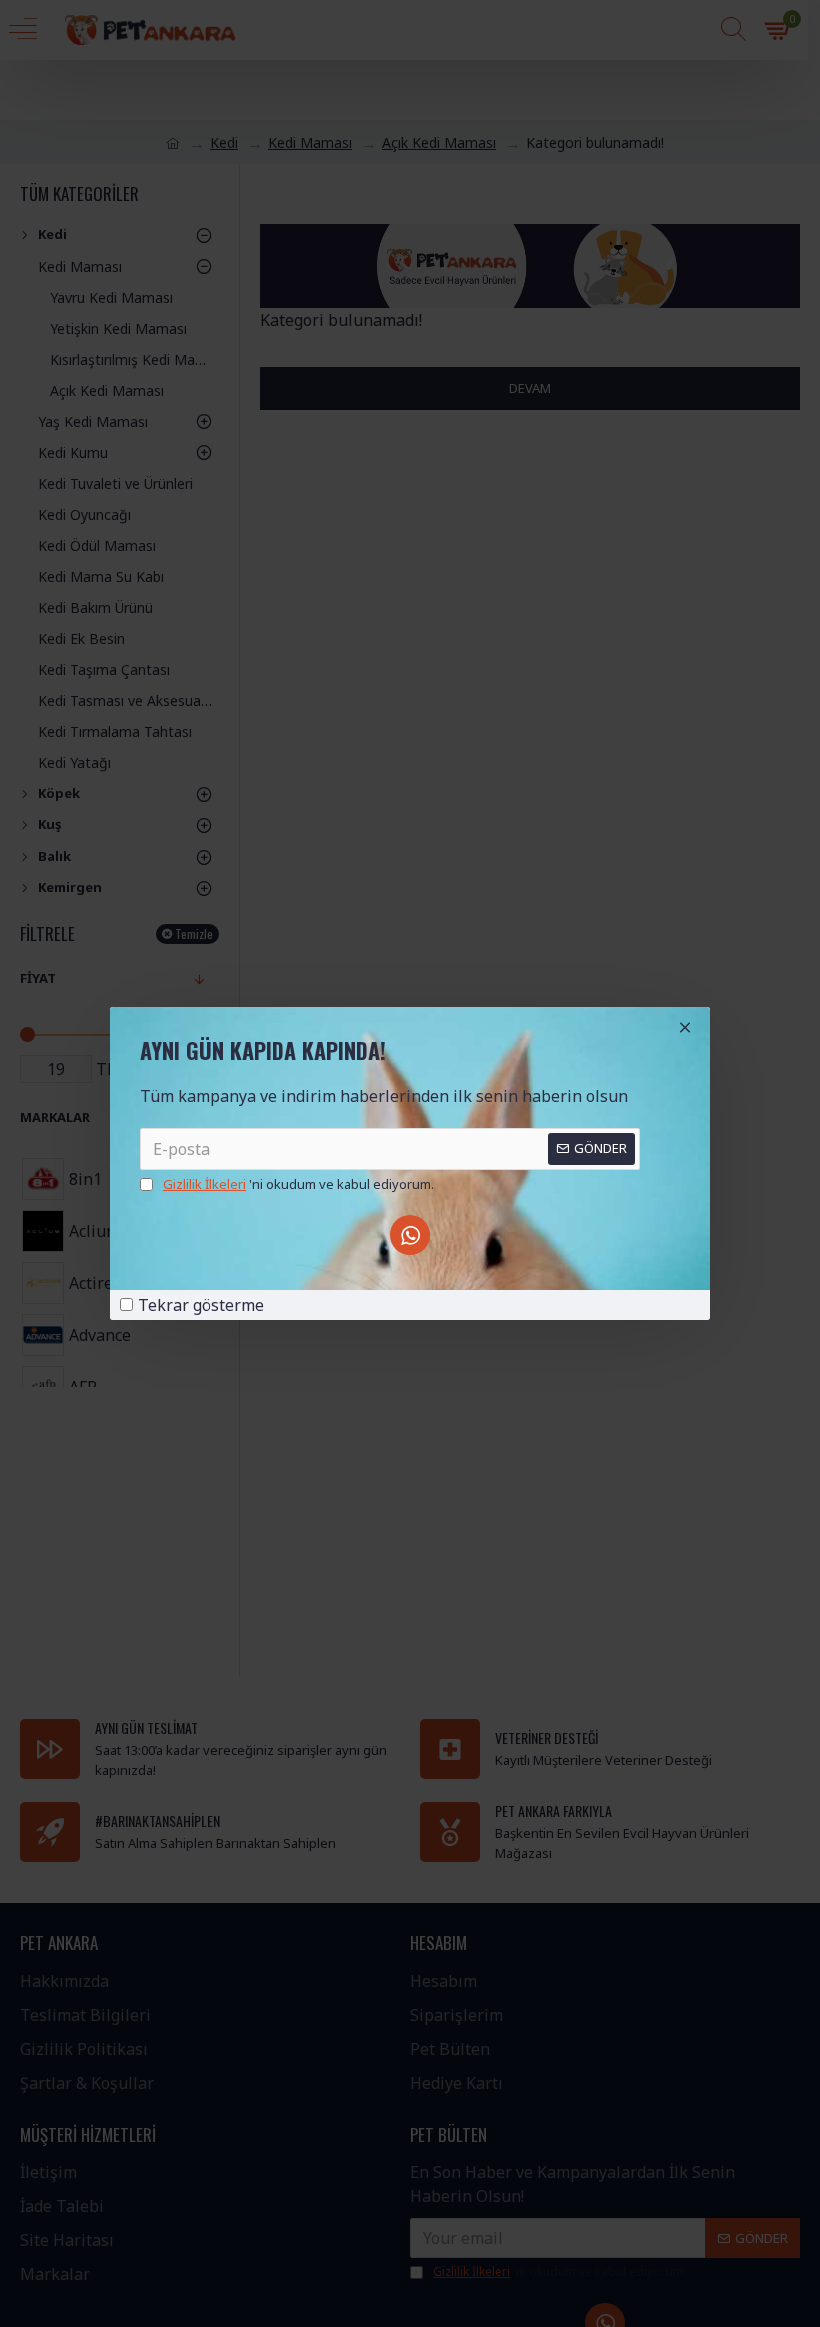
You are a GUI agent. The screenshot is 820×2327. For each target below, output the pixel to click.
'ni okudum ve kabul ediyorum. (298, 1184)
